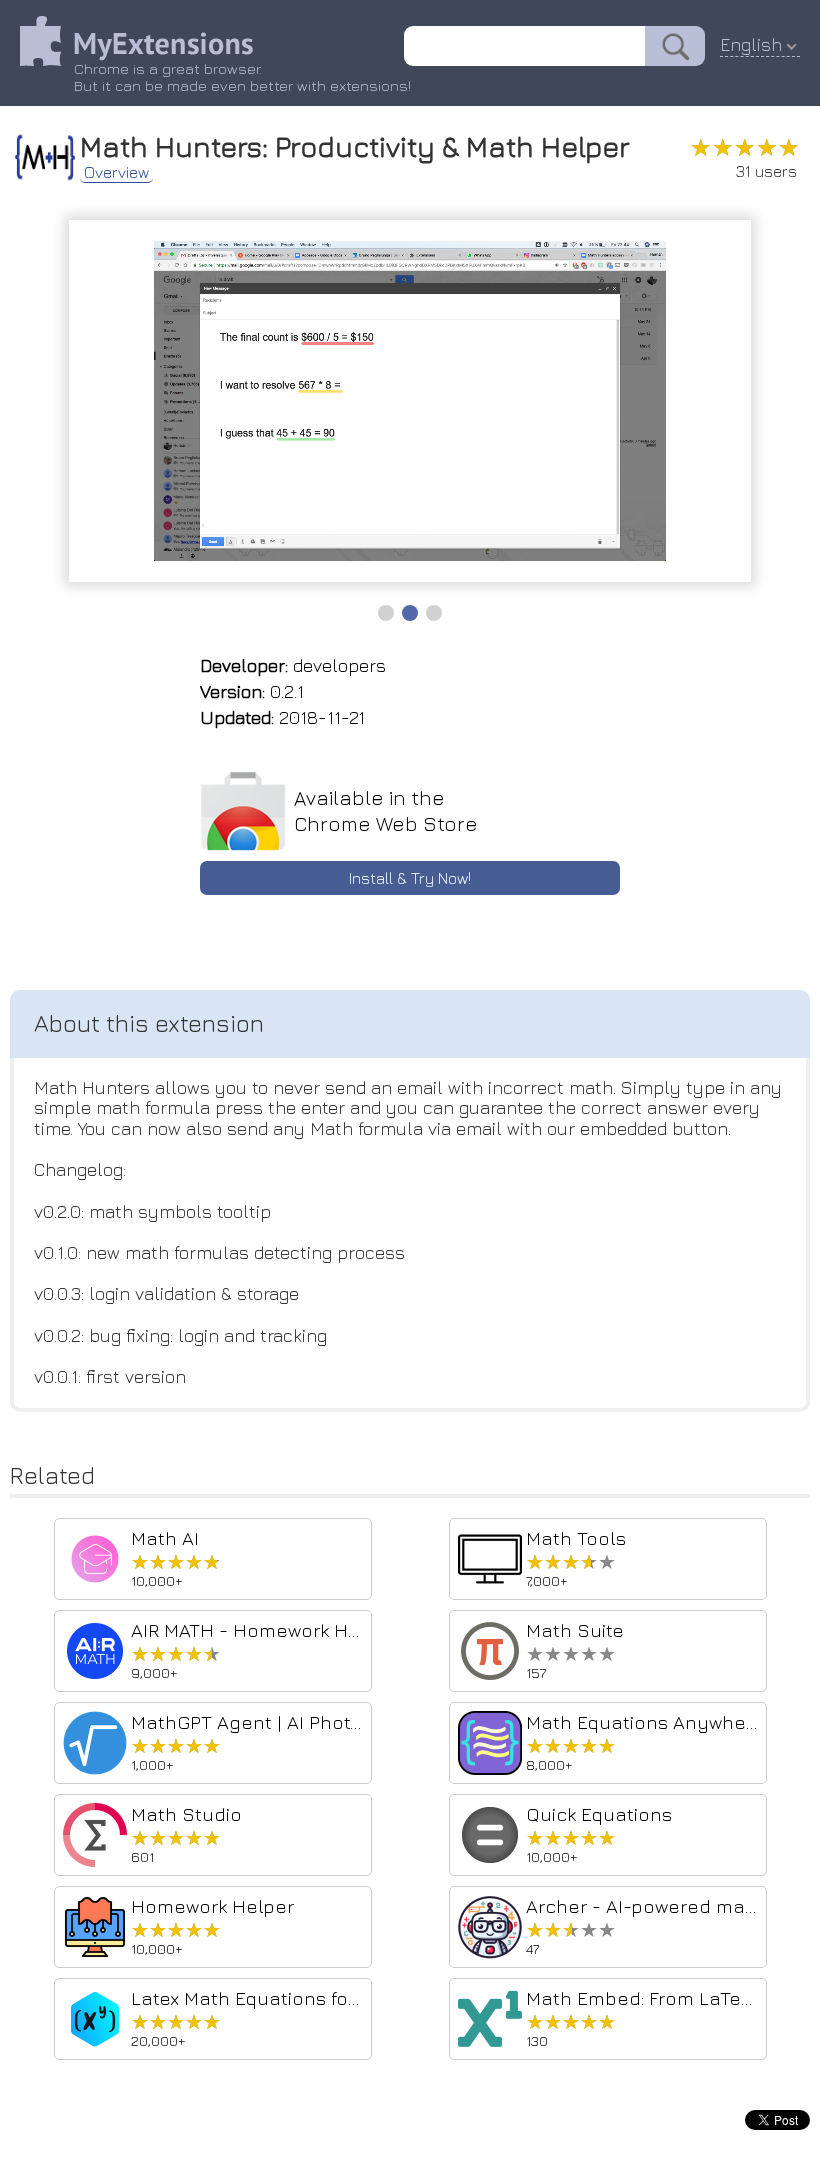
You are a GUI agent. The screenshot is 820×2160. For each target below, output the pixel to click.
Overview (116, 172)
